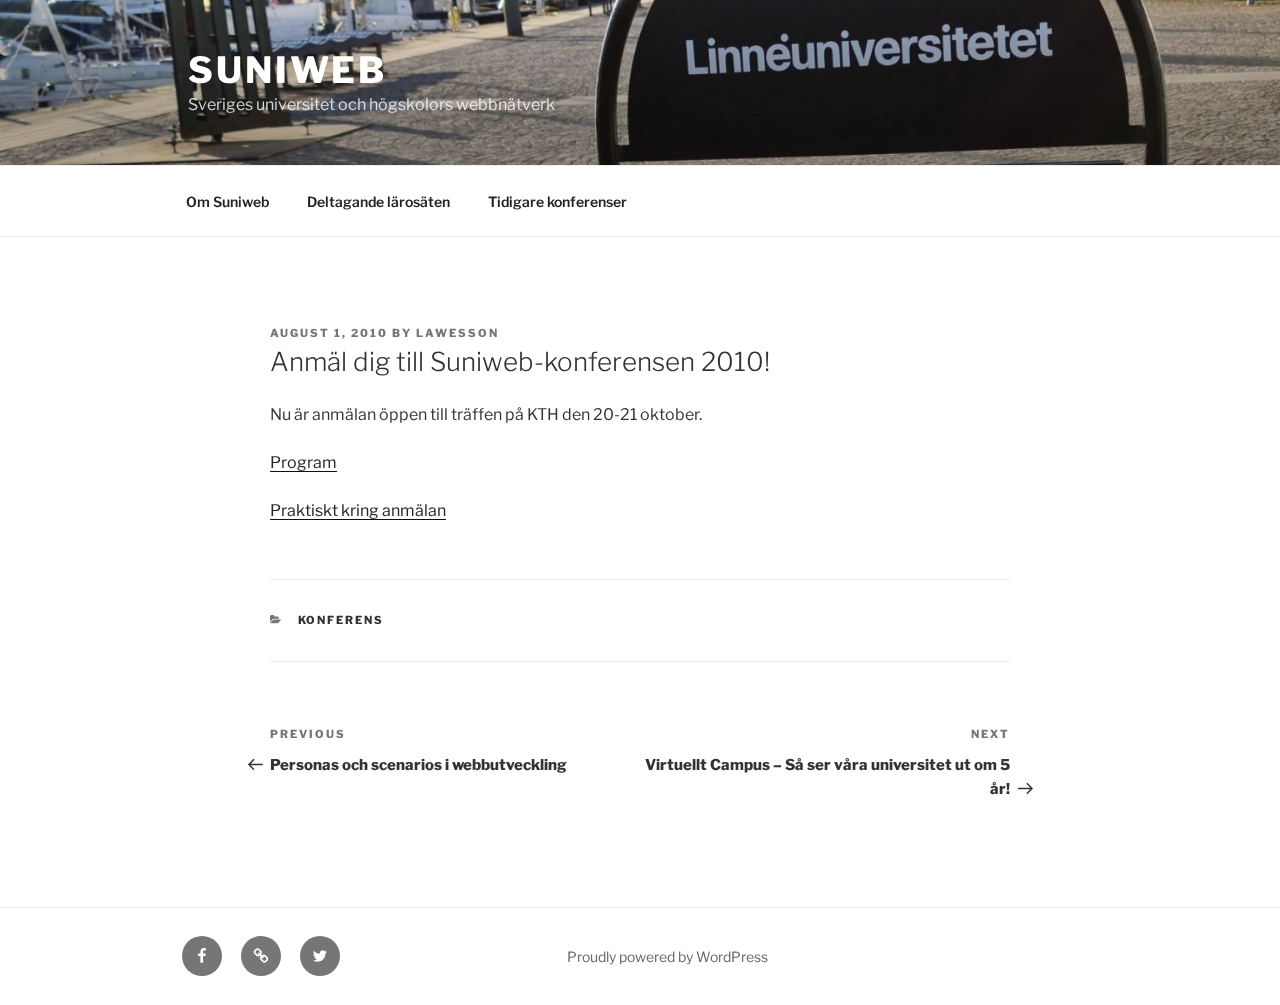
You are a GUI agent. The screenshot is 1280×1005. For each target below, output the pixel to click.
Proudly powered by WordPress (667, 956)
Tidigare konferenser (557, 201)
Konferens (341, 620)
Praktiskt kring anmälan (358, 510)
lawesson (457, 333)
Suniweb (287, 70)
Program (303, 462)
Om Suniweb (227, 201)
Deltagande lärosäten (378, 201)
